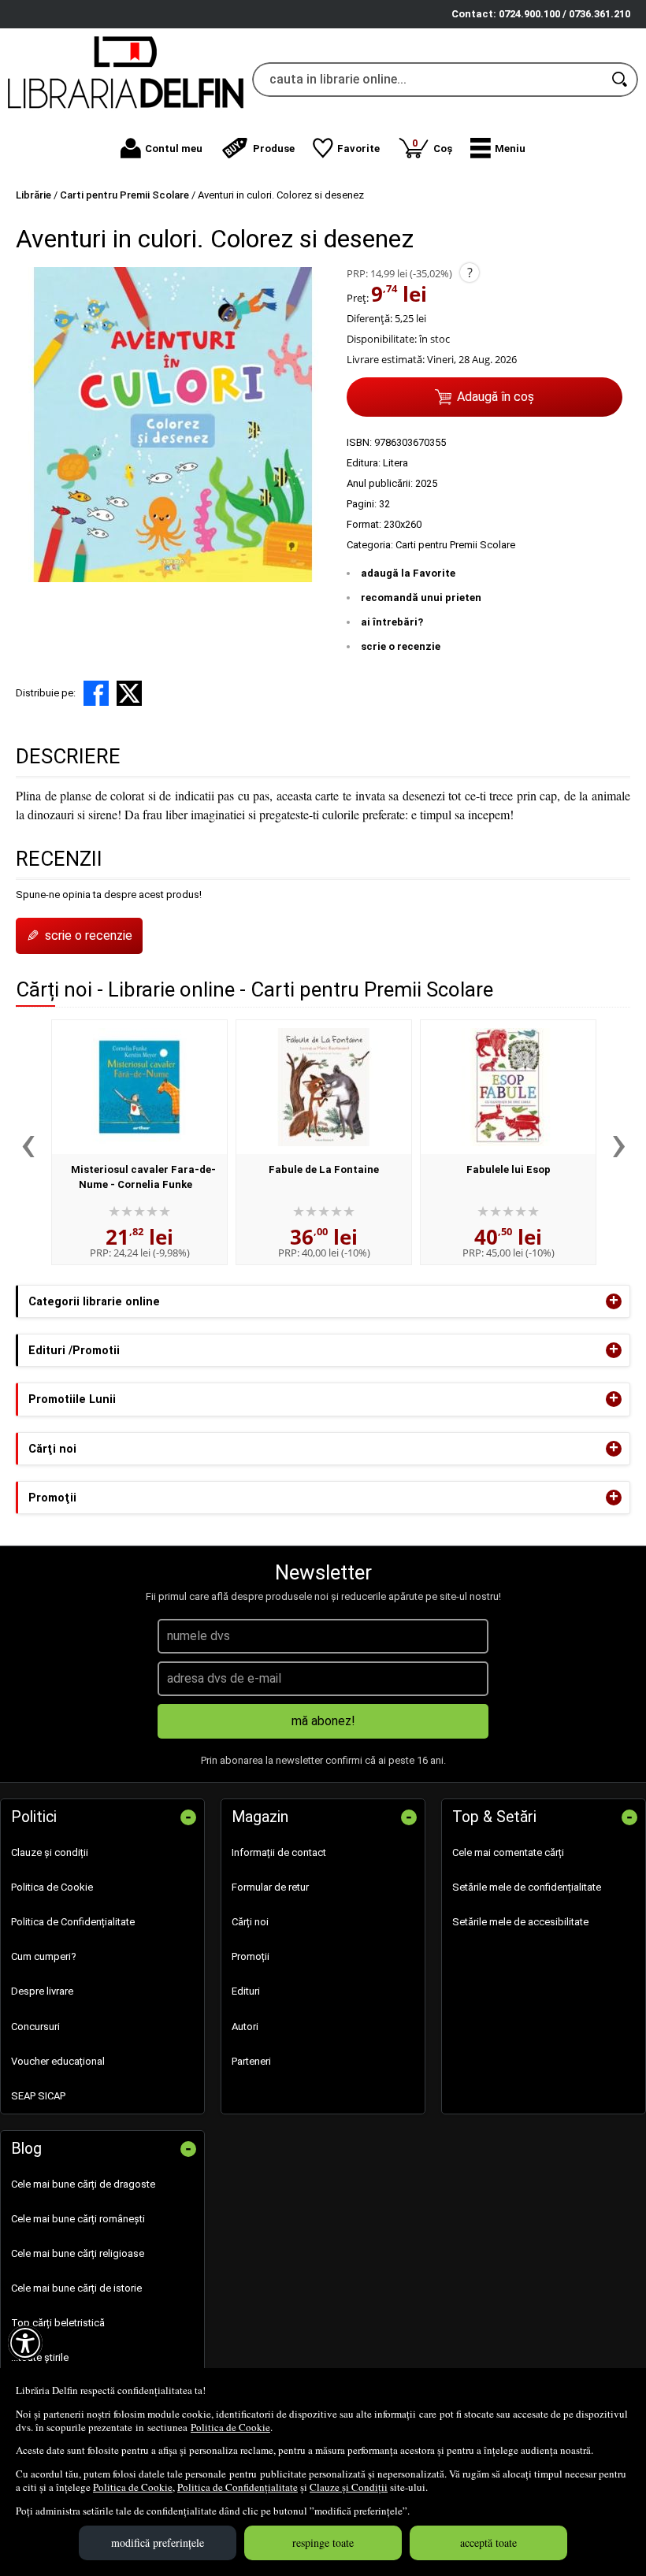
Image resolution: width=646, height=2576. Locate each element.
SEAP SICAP (38, 2096)
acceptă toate (488, 2543)
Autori (245, 2027)
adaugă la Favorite (408, 573)
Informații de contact (279, 1852)
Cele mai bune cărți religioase (78, 2253)
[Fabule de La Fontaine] (324, 1087)
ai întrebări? (392, 622)
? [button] (470, 273)
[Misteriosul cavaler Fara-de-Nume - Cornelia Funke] (139, 1087)
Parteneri (251, 2061)
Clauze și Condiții (349, 2487)
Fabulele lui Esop (509, 1169)
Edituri (246, 1991)
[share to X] (129, 693)
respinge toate (323, 2543)
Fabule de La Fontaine (324, 1169)
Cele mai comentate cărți (508, 1852)
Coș (432, 145)
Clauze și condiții (50, 1852)
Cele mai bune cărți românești (78, 2219)
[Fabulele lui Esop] (508, 1087)
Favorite (358, 148)
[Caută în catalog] (621, 80)
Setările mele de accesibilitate (520, 1922)
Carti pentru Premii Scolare (455, 545)
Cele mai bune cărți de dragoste (83, 2184)
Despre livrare (42, 1991)
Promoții (251, 1956)
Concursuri (35, 2027)
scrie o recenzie (401, 646)
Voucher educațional (58, 2061)
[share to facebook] (96, 693)
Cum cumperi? (44, 1956)
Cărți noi (250, 1922)
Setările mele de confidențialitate (527, 1887)
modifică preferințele (158, 2543)
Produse (274, 148)
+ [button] (614, 1301)
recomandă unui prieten (421, 598)
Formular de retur (270, 1887)
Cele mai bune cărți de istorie (76, 2288)
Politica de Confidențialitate (238, 2487)
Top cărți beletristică (58, 2323)
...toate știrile (40, 2357)
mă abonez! (323, 1721)
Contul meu (174, 148)
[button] (498, 148)
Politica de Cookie (230, 2427)
